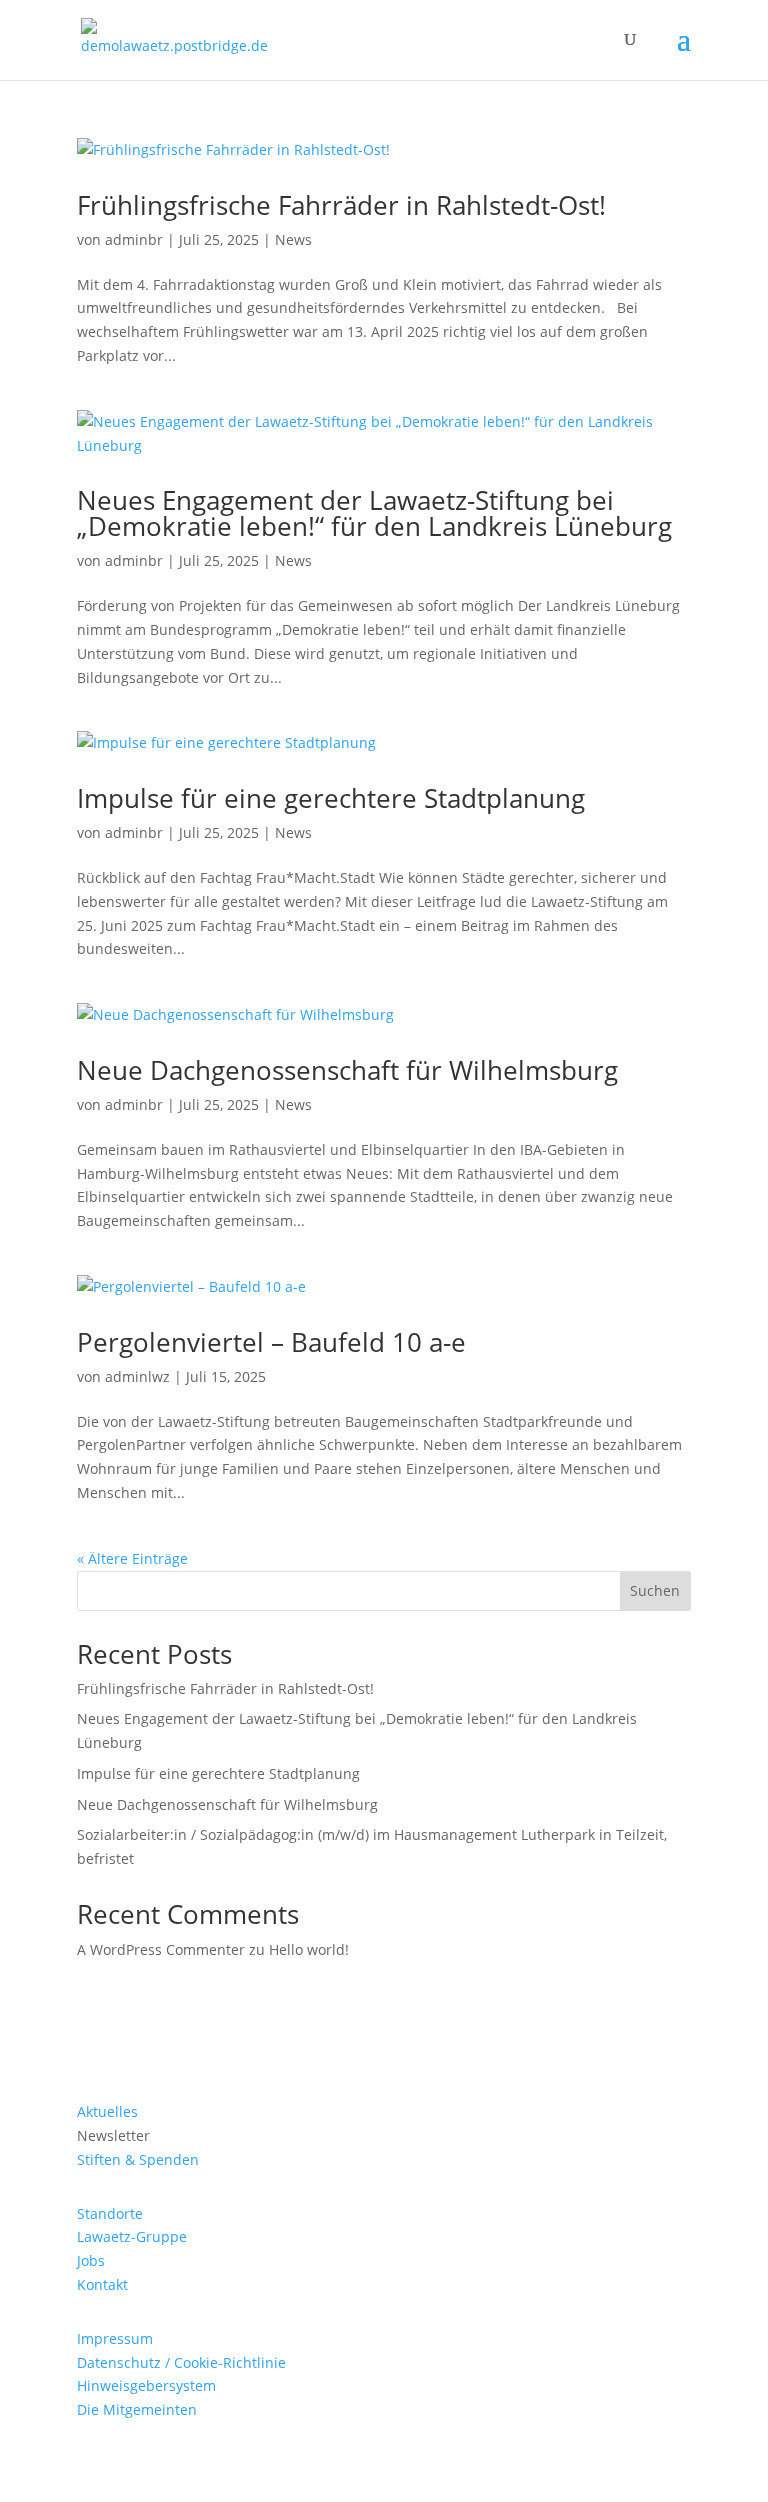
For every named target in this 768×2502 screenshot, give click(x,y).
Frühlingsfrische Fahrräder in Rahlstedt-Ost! (341, 205)
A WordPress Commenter (161, 1949)
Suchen (655, 1590)
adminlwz (137, 1376)
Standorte (110, 2213)
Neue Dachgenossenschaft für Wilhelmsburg (347, 1070)
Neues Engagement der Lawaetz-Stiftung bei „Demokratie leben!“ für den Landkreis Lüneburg (374, 513)
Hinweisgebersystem (146, 2385)
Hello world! (309, 1949)
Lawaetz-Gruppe (132, 2236)
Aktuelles (107, 2111)
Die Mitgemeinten (137, 2409)
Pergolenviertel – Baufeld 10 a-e (271, 1342)
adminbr (134, 239)
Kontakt (102, 2284)
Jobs (91, 2260)
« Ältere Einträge (132, 1558)
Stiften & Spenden (138, 2159)
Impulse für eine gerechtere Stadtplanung (331, 798)
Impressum (115, 2338)
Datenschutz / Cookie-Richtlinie (181, 2362)
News (293, 239)
